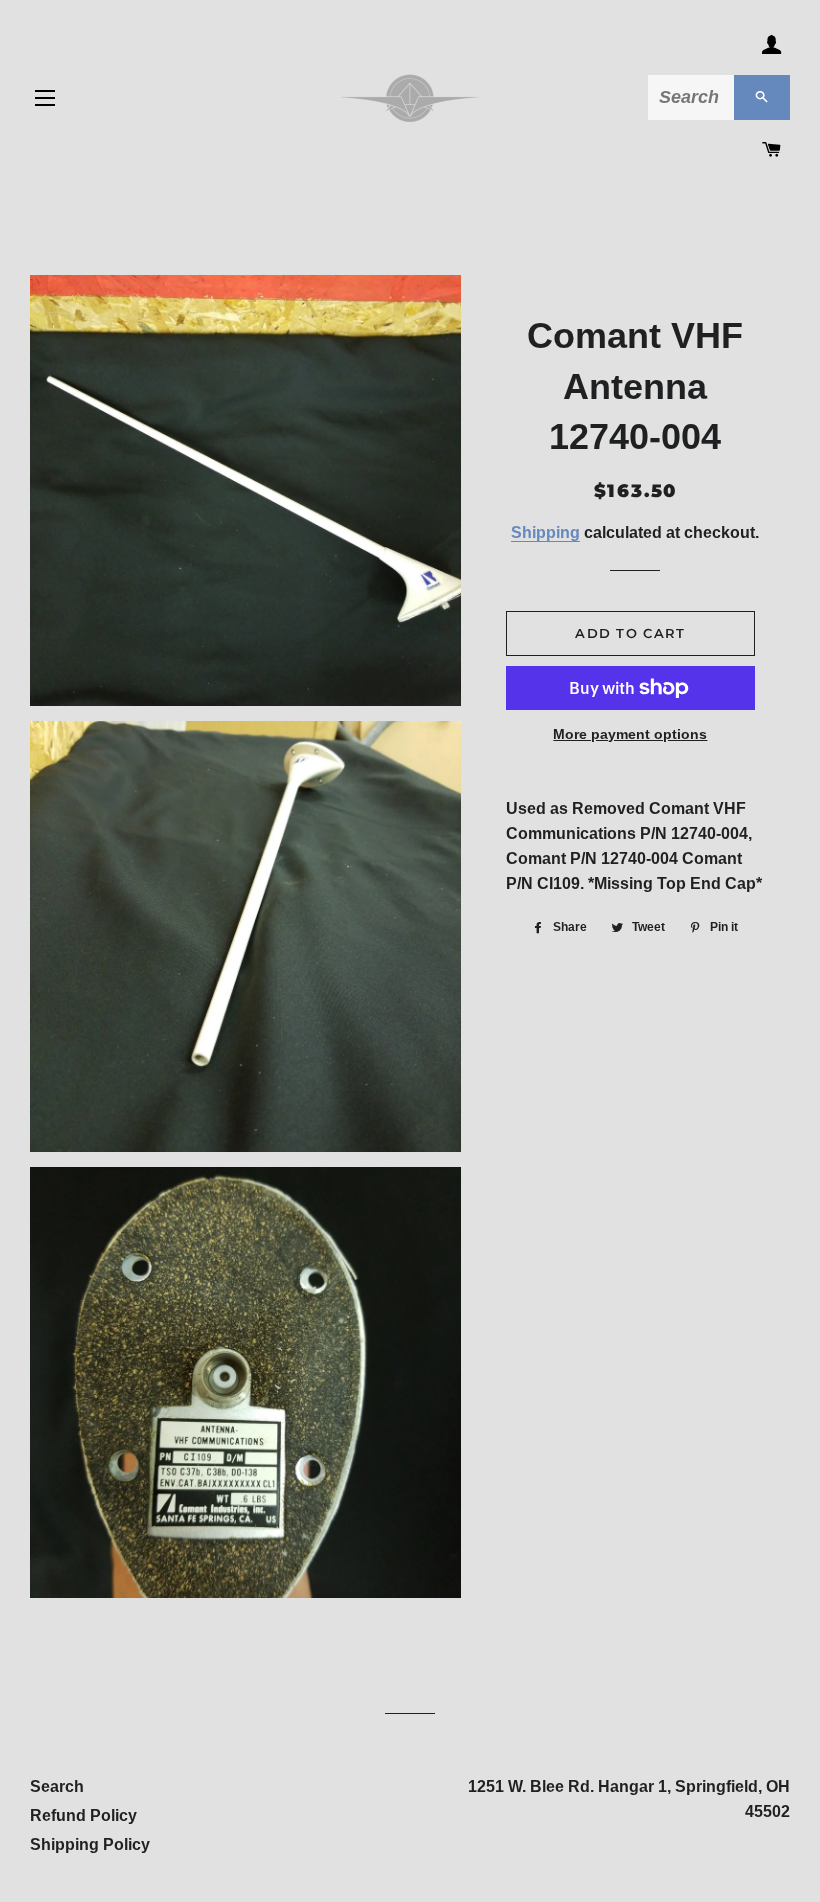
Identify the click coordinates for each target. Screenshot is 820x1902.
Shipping (545, 532)
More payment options (630, 734)
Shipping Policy (90, 1844)
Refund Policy (83, 1815)
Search (57, 1786)
